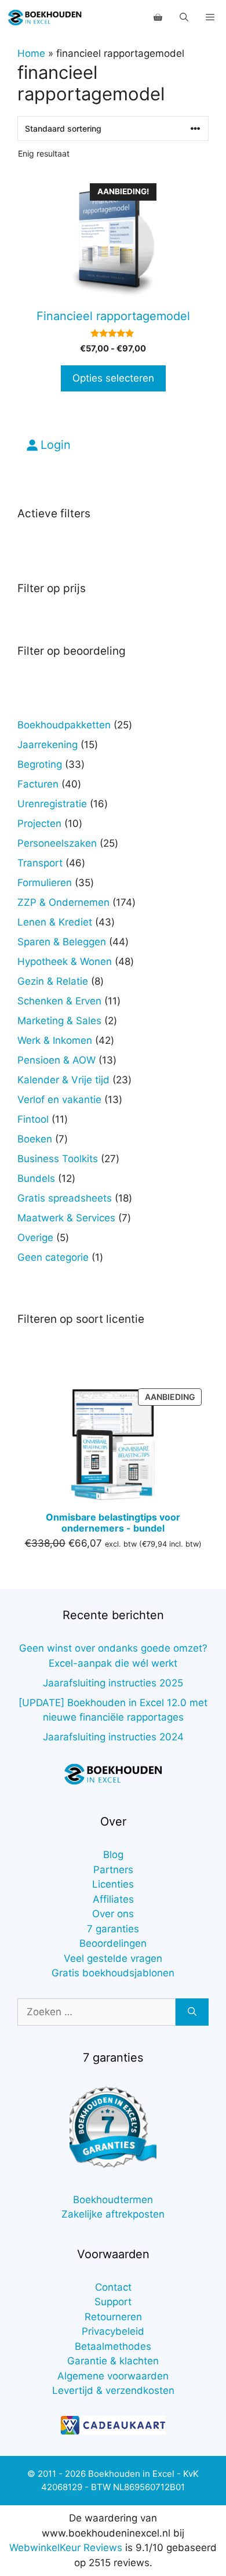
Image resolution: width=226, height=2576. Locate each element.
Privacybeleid (113, 2331)
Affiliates (113, 1899)
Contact (113, 2287)
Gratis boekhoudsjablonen (113, 1973)
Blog (113, 1855)
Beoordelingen (113, 1943)
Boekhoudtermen (113, 2200)
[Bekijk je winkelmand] (158, 17)
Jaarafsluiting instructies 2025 (113, 1683)
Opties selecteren (113, 378)
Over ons (113, 1914)
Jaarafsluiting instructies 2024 (113, 1737)
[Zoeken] (192, 2012)
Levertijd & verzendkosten (113, 2390)
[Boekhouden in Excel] (45, 17)
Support (113, 2302)
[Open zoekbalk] (184, 17)
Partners (113, 1870)
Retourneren (113, 2317)
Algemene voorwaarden (113, 2376)
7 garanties (113, 1929)
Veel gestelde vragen (113, 1958)
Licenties (113, 1884)
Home (31, 53)
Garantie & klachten (113, 2361)
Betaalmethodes (113, 2346)
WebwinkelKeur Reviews (66, 2548)
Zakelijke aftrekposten (113, 2214)
